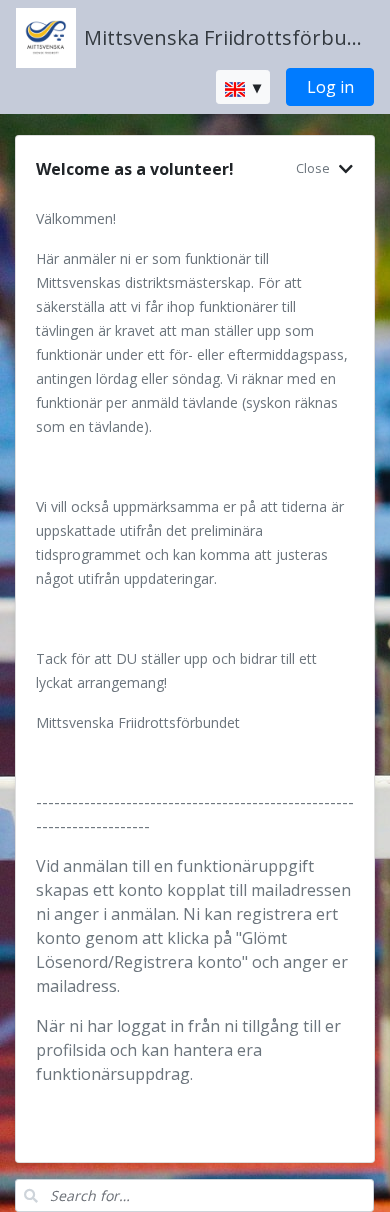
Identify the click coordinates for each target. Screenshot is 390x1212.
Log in (330, 87)
